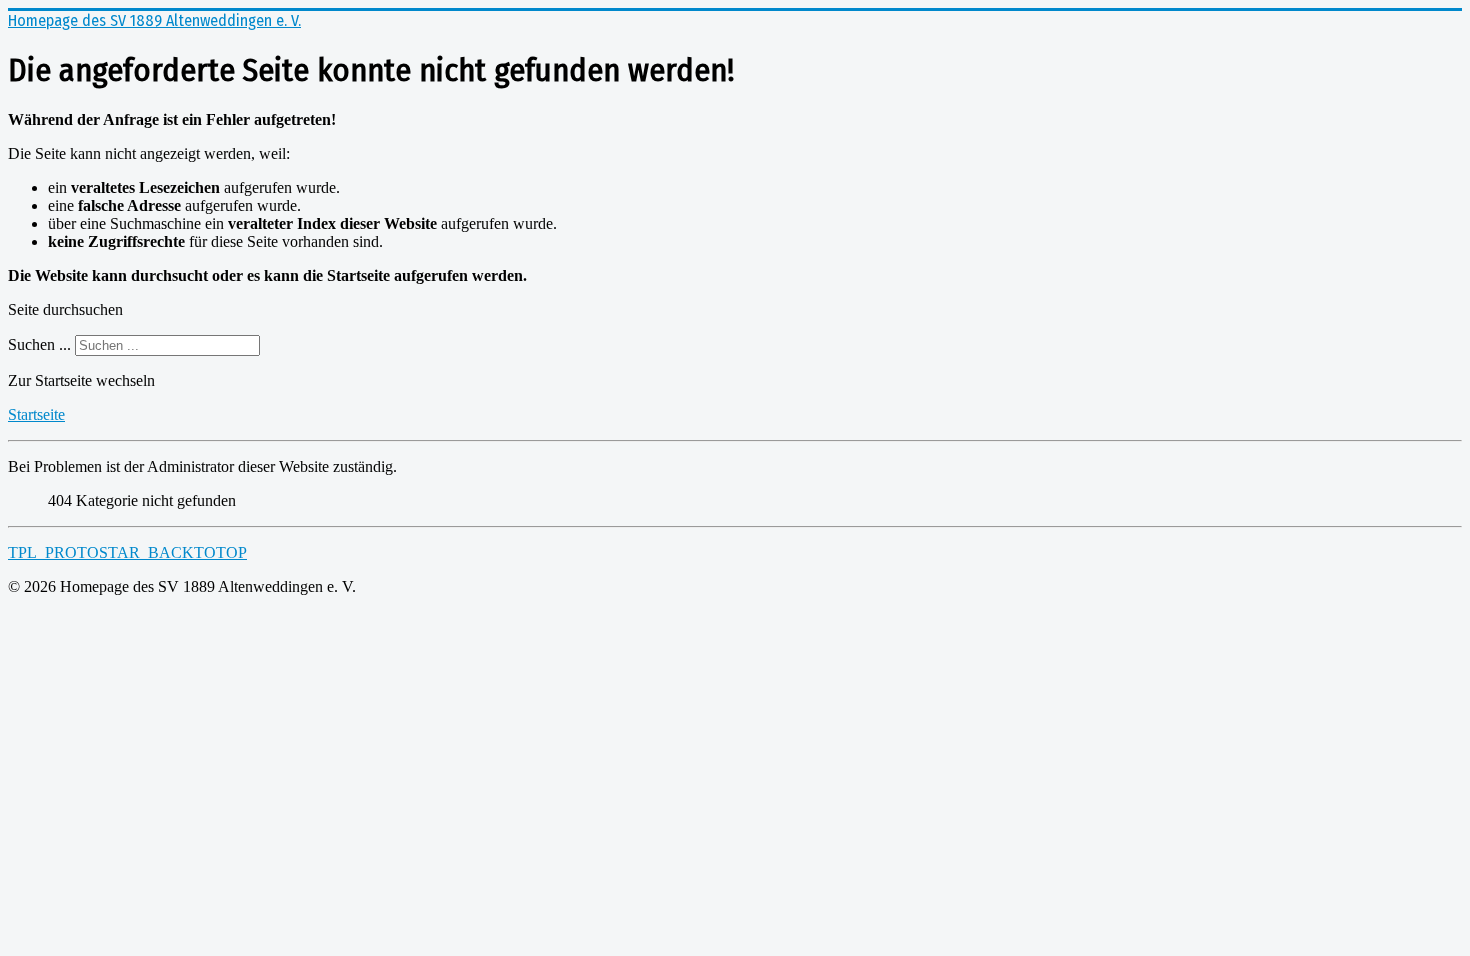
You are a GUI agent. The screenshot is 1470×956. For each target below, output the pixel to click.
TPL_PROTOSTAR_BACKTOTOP (127, 552)
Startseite (36, 414)
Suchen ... (39, 344)
